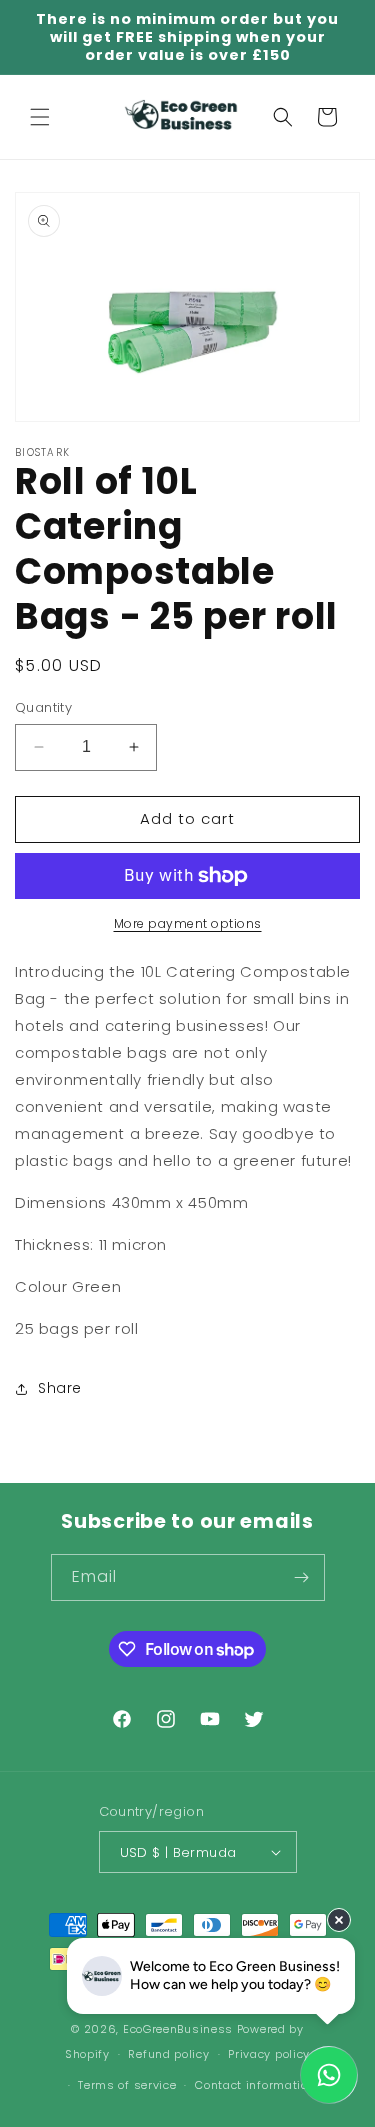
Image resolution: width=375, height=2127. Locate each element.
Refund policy (168, 2054)
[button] (40, 117)
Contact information (255, 2085)
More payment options (188, 923)
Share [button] (60, 1388)
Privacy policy (269, 2054)
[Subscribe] (302, 1577)
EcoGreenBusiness (178, 2029)
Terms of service (127, 2085)
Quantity (43, 707)
